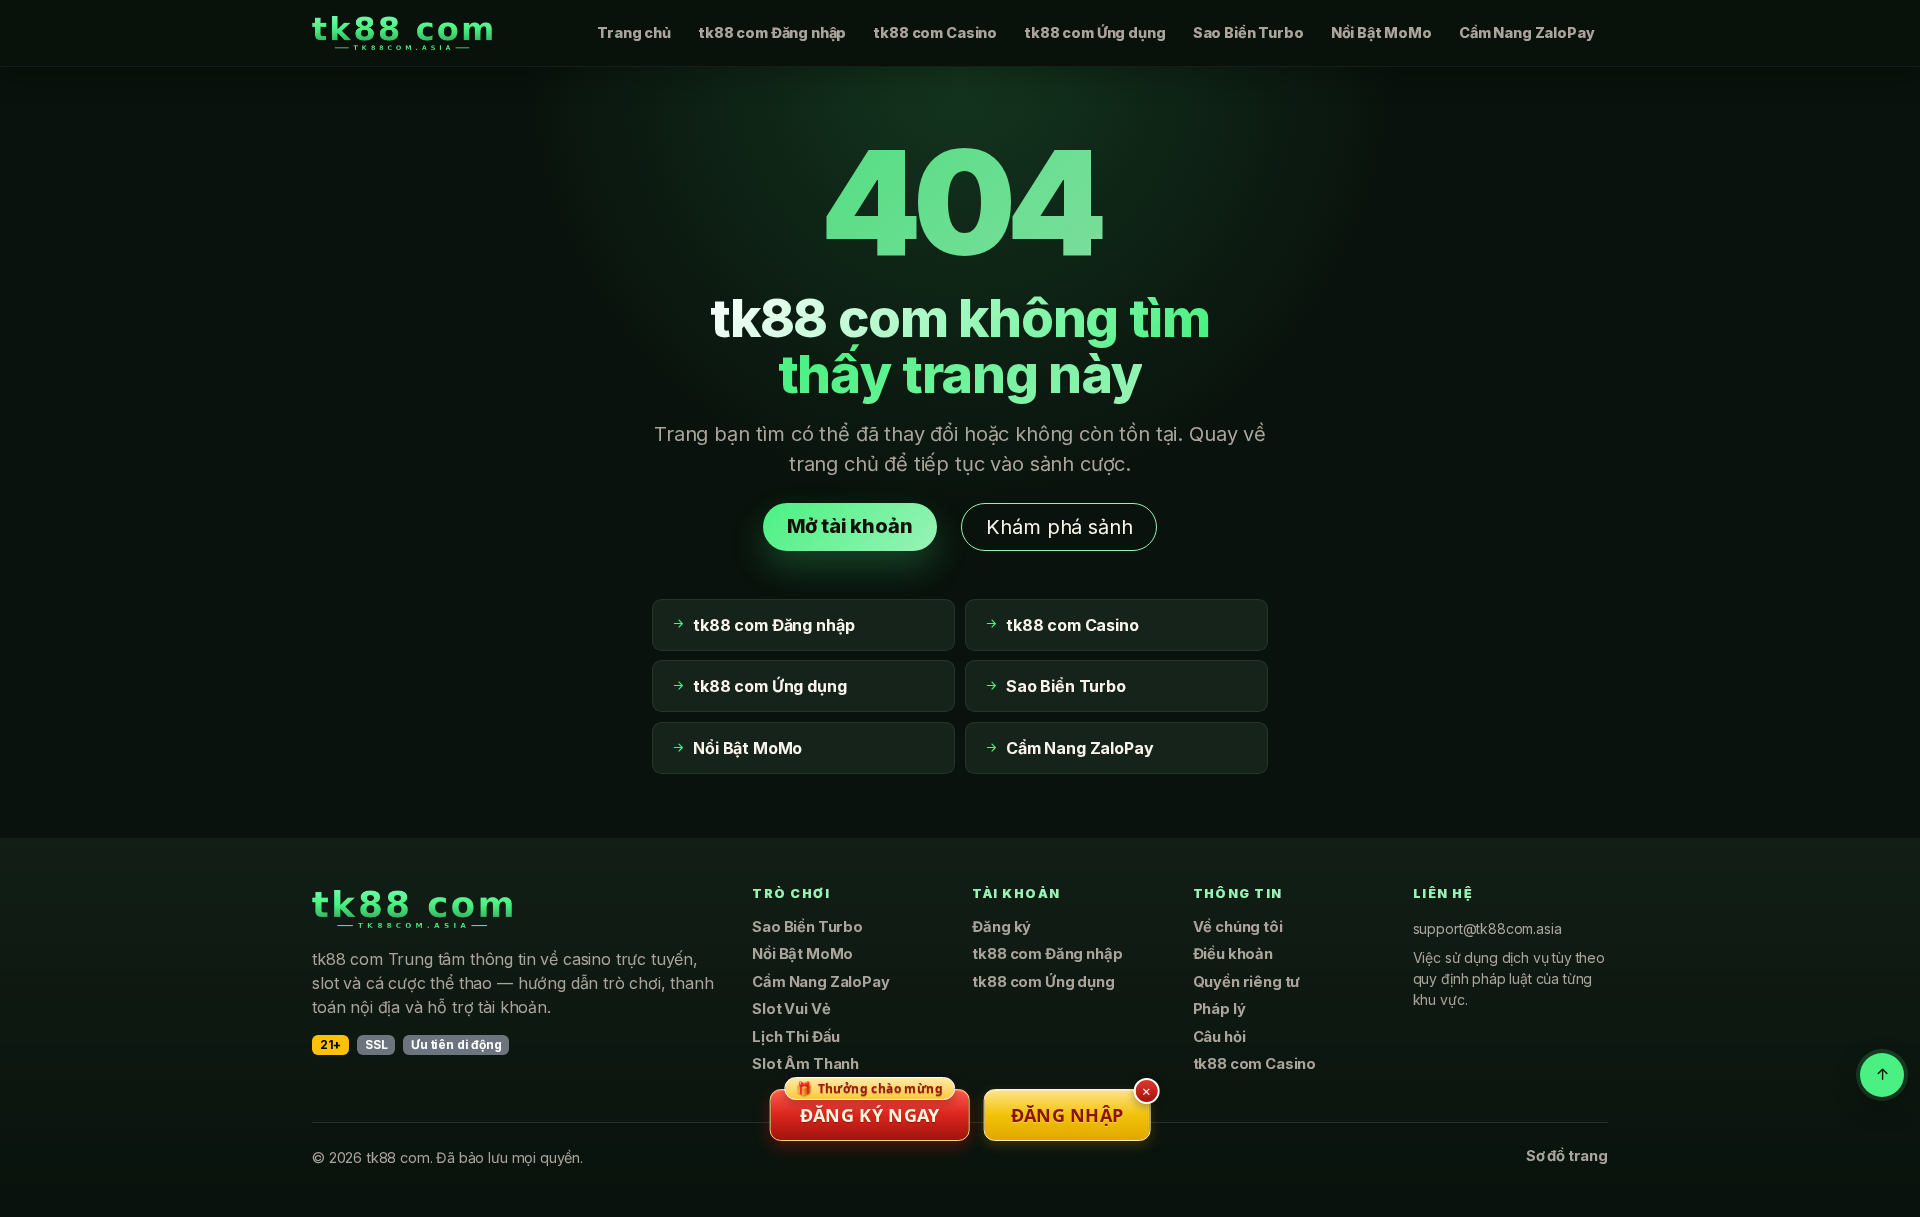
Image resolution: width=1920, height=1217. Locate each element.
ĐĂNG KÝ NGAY (869, 1108)
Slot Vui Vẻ (791, 1009)
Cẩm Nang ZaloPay (1526, 32)
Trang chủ (634, 32)
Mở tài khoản (850, 526)
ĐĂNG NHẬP (1067, 1115)
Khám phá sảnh (1059, 527)
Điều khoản (1233, 954)
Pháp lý (1219, 1009)
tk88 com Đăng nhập (772, 32)
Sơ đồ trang (1567, 1156)
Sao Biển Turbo (1248, 32)
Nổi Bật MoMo (1381, 32)
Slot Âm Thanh (805, 1064)
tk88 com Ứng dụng (1094, 32)
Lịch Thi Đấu (796, 1037)
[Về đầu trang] (1882, 1075)
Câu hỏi (1219, 1037)
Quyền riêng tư (1247, 982)
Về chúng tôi (1238, 927)
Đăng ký (1001, 927)
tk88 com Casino (935, 32)
